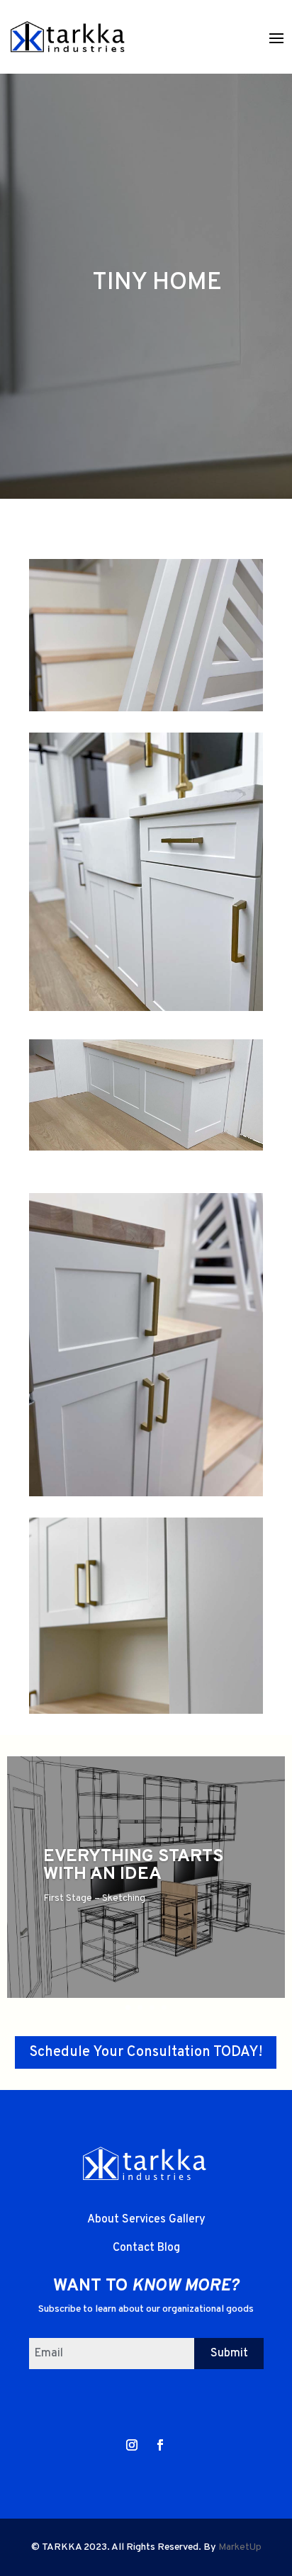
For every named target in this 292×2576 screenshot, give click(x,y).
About (105, 2220)
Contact (135, 2248)
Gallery (187, 2220)
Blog (169, 2248)
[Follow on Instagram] (132, 2445)
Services (145, 2220)
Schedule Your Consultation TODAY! (146, 2052)
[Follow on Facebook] (160, 2445)
